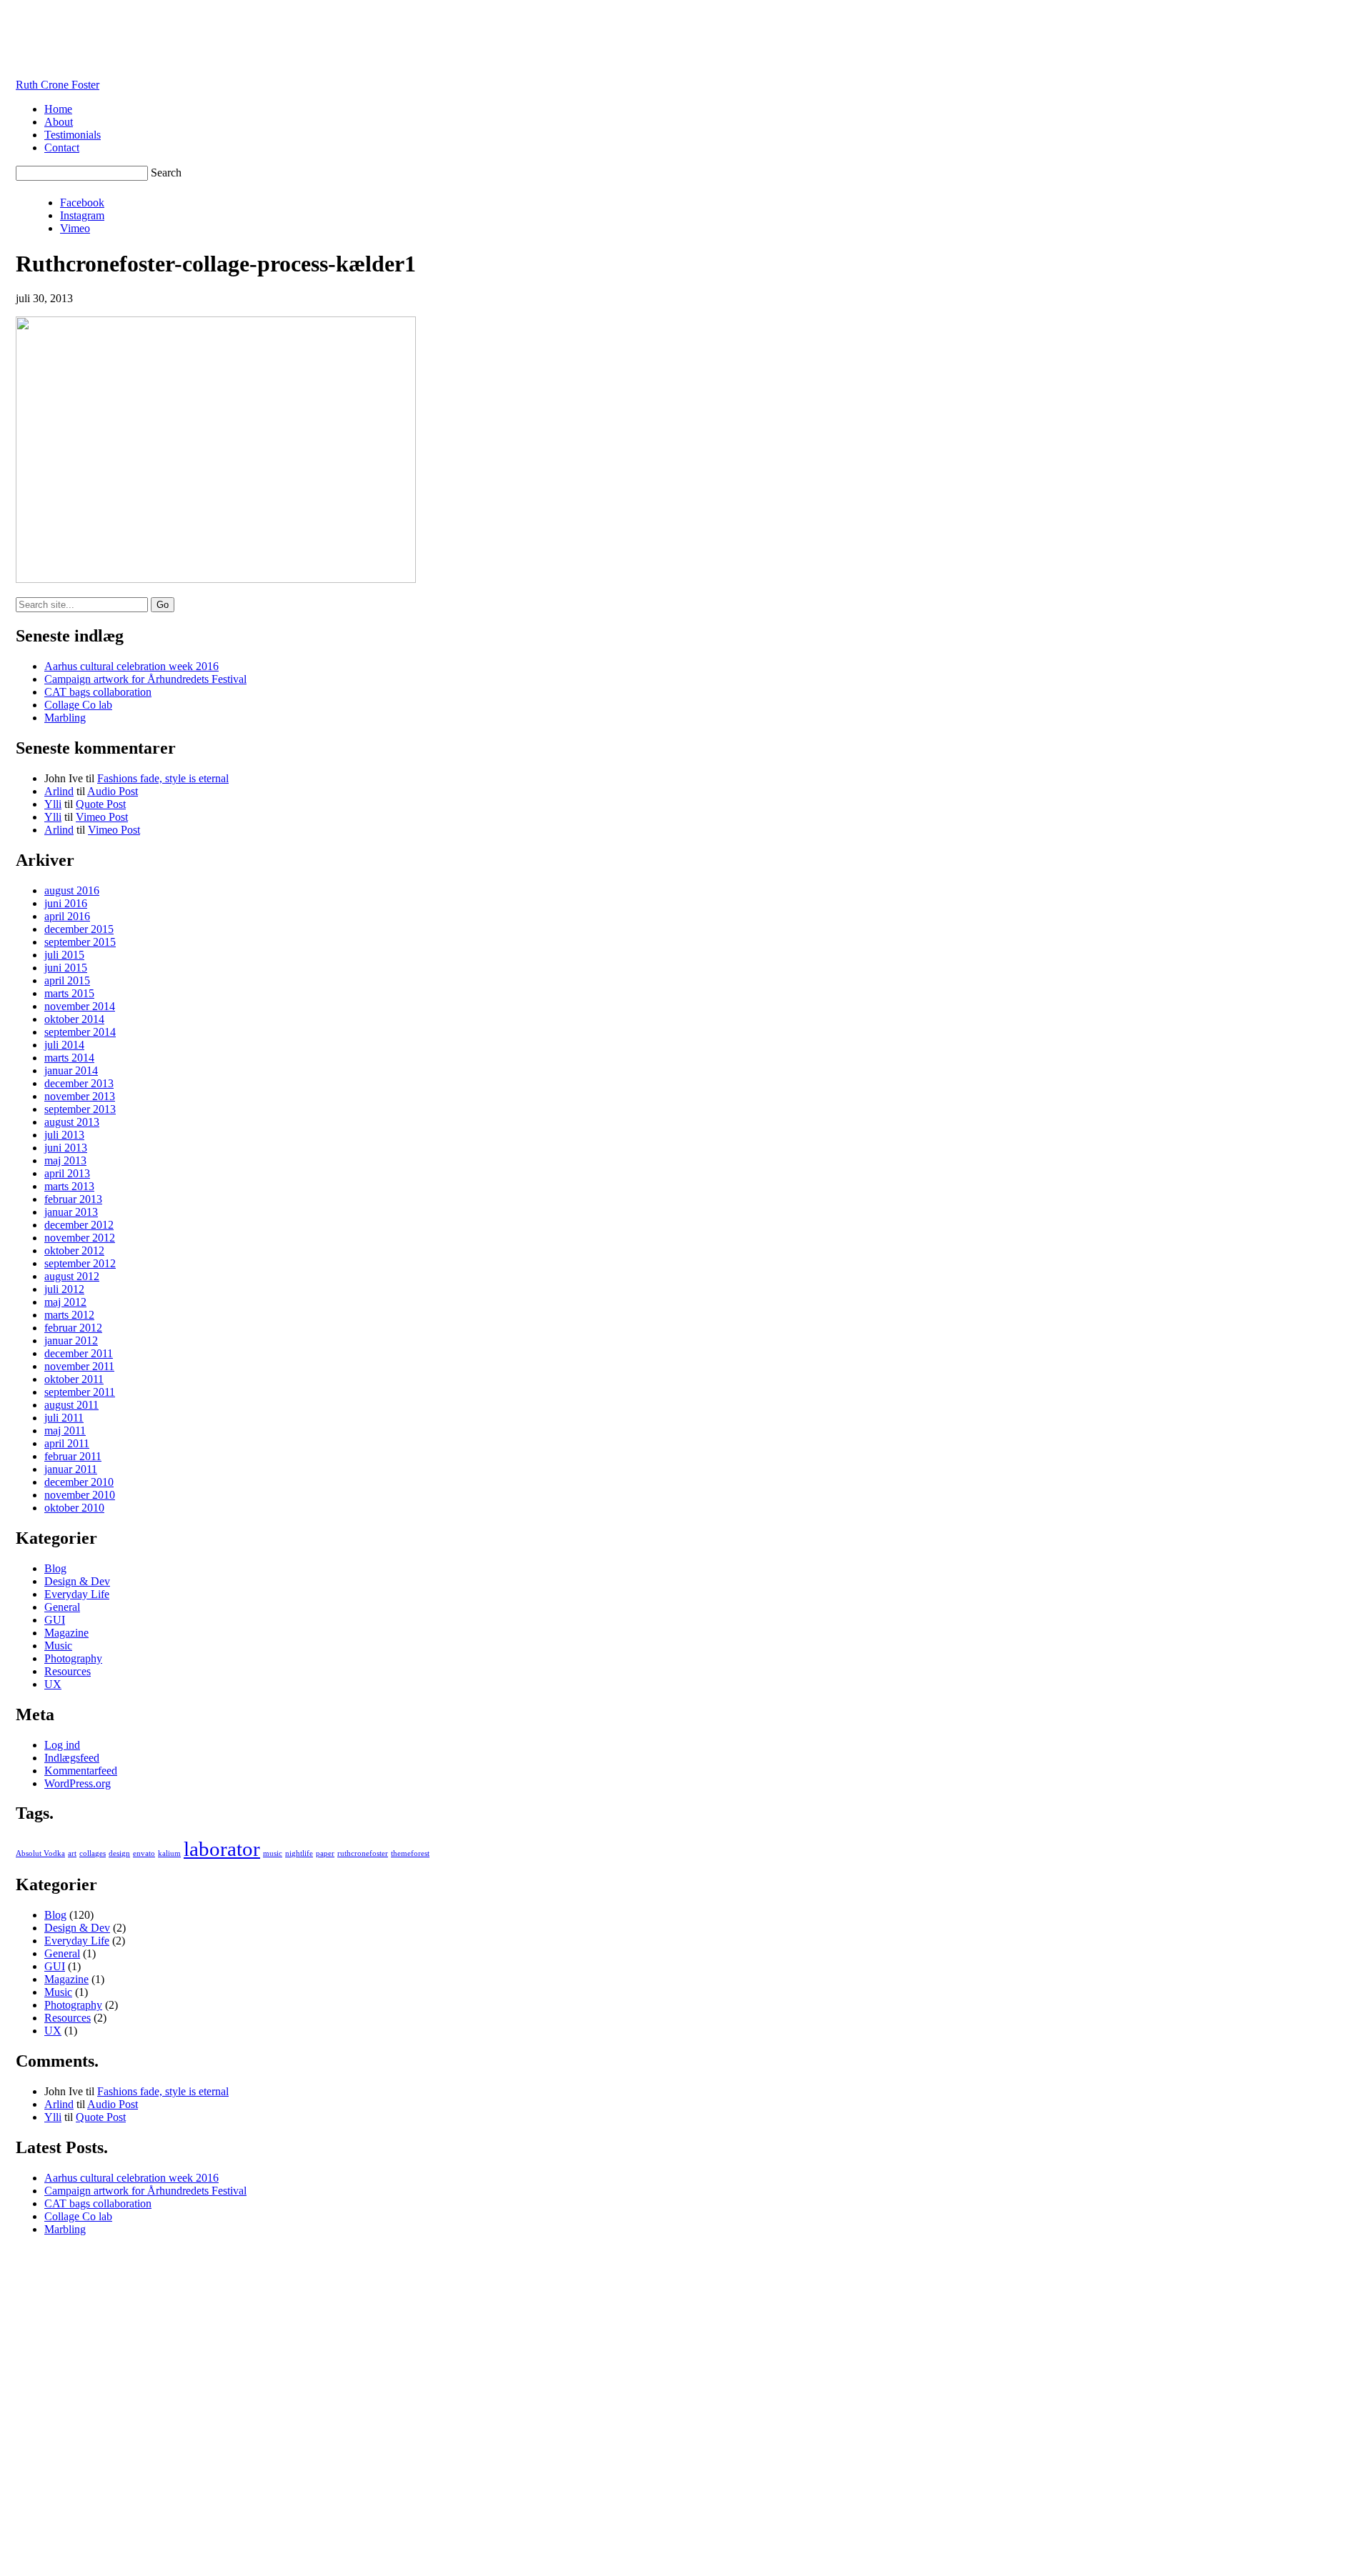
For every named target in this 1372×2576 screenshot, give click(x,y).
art (72, 1853)
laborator (222, 1849)
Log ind (62, 1745)
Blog (55, 1568)
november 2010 (80, 1495)
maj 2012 (65, 1302)
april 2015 (67, 980)
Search (166, 173)
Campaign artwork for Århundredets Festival (145, 679)
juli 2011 (64, 1418)
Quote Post (101, 804)
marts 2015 (69, 993)
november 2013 (80, 1096)
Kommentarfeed (81, 1771)
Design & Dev (77, 1581)
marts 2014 (69, 1058)
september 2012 (80, 1263)
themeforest (410, 1853)
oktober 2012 (74, 1250)
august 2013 (72, 1122)
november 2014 (80, 1006)
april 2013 (67, 1173)
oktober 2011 (74, 1379)
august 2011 (71, 1405)
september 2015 (80, 942)
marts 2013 (69, 1186)
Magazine (66, 1633)
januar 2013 (71, 1212)
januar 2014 (71, 1070)
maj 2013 (65, 1160)
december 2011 (79, 1353)
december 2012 (79, 1225)
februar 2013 (73, 1199)
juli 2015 (64, 955)
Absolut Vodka (40, 1853)
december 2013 (79, 1083)
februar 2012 (73, 1328)
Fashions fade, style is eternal (163, 778)
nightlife (299, 1853)
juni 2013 (66, 1148)
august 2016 (72, 890)
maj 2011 (65, 1431)
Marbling (65, 718)
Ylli (53, 804)
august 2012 (72, 1276)
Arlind (59, 791)
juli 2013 (64, 1135)
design (119, 1853)
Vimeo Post (102, 817)
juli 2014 (64, 1045)
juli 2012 (64, 1289)
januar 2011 (71, 1469)
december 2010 (79, 1482)
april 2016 (67, 916)
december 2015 (79, 929)
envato (144, 1853)
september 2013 (80, 1109)
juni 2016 (66, 903)
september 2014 (80, 1032)
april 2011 (67, 1443)
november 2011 (79, 1366)
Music (58, 1646)
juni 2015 (66, 968)
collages (93, 1853)
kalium (169, 1853)
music (273, 1853)
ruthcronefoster (363, 1853)
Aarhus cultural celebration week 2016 (131, 666)
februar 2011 (73, 1456)
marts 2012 (69, 1315)
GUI (55, 1620)
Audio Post (113, 791)
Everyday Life (77, 1594)
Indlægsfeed (72, 1758)
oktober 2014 (74, 1019)
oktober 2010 (74, 1508)
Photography (73, 1658)
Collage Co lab (78, 705)
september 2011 (80, 1392)
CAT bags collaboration (98, 692)
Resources (68, 1671)
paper (325, 1853)
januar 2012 (71, 1341)
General (62, 1607)
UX (53, 1684)
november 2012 (80, 1238)
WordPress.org (78, 1783)
